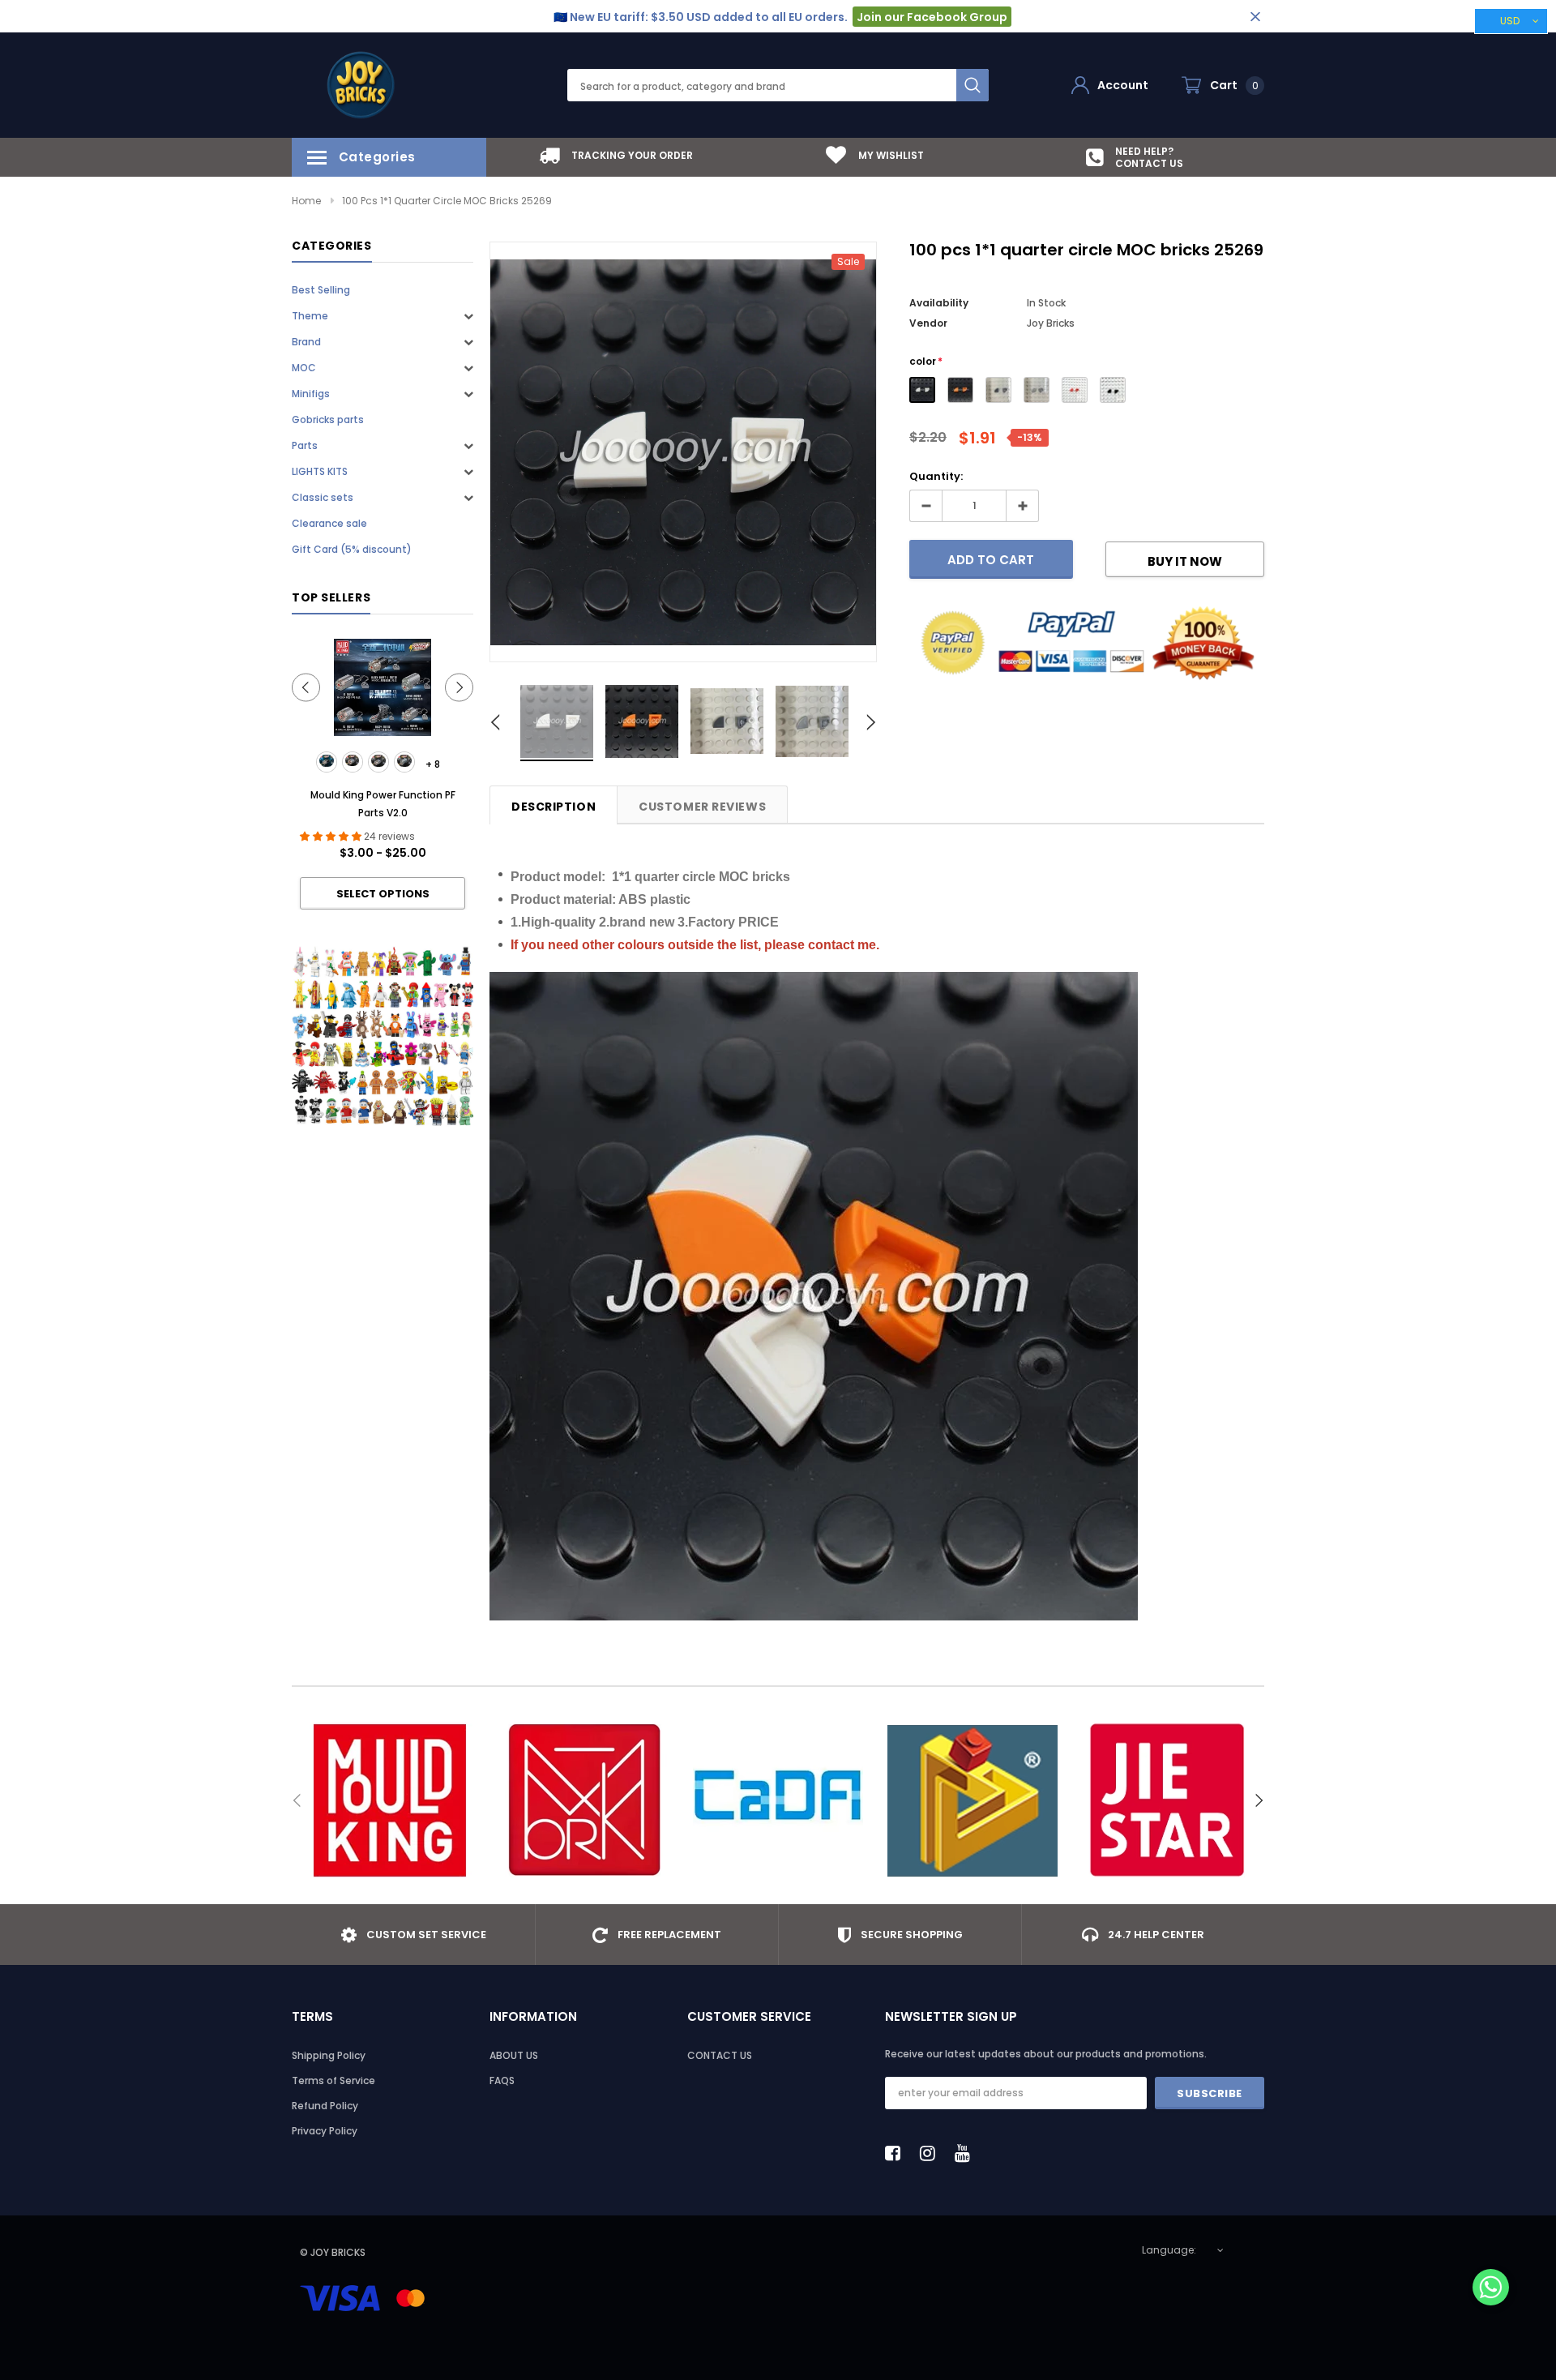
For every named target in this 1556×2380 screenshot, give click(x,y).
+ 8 (433, 764)
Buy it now (1185, 561)
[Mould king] (389, 1800)
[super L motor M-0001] (327, 762)
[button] (1491, 2289)
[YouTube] (967, 2153)
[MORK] (583, 1800)
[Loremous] (972, 1800)
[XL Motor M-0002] (353, 762)
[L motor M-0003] (378, 762)
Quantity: (936, 476)
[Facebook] (897, 2153)
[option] (616, 155)
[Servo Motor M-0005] (404, 762)
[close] (1255, 17)
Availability (939, 303)
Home (306, 201)
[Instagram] (932, 2153)
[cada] (778, 1800)
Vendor (928, 323)
